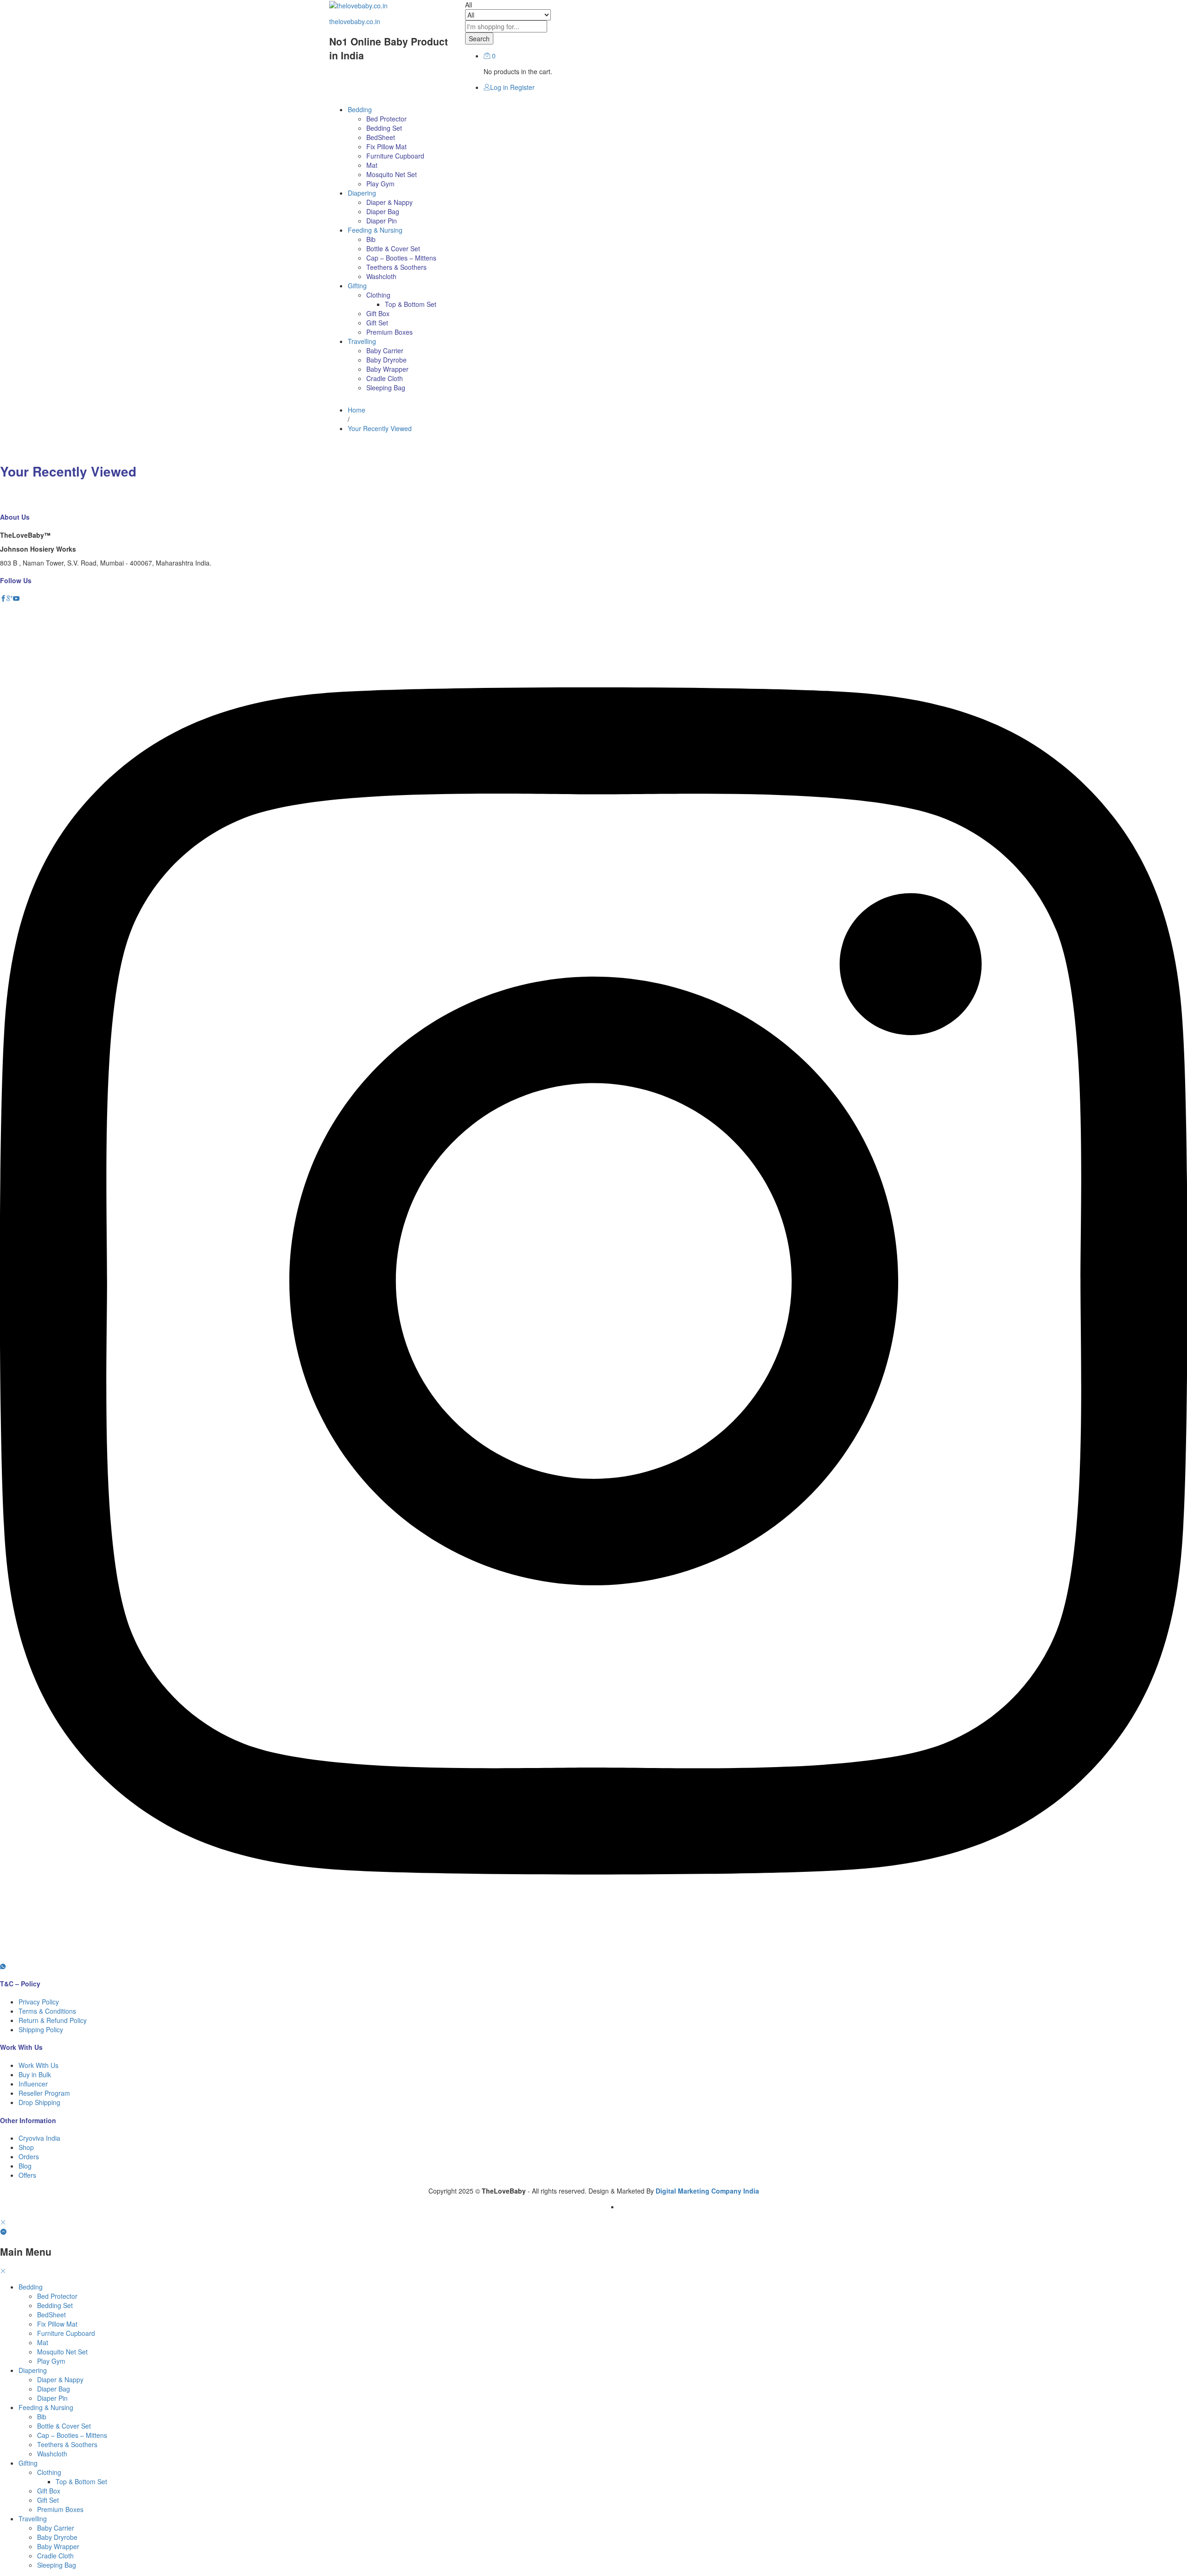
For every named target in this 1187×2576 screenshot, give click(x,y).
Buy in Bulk (35, 2074)
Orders (29, 2156)
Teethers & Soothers (396, 267)
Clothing (49, 2472)
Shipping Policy (41, 2029)
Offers (27, 2175)
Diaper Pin (382, 221)
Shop (26, 2147)
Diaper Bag (383, 211)
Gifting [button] (357, 286)
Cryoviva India (39, 2138)
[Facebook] (3, 598)
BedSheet (381, 137)
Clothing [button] (378, 295)
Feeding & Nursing (46, 2407)
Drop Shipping (39, 2102)
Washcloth (381, 276)
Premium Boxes (389, 332)
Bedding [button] (360, 109)
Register (522, 87)
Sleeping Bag (386, 388)
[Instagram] (593, 1957)
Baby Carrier (385, 350)
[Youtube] (16, 598)
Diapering (33, 2370)
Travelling (33, 2519)
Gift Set (377, 323)
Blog (25, 2166)
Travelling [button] (362, 341)
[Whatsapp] (3, 1966)
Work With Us (38, 2065)
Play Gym (380, 184)
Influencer (33, 2084)
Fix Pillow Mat (386, 146)
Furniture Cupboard (395, 156)
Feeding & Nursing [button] (375, 230)
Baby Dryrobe (386, 360)
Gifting (28, 2463)
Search (479, 38)
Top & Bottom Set (411, 304)
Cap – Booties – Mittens (401, 258)
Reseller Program (44, 2093)
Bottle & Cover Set (393, 248)
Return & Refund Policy (53, 2020)
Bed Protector (386, 119)
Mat (372, 165)
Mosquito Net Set (392, 174)
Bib (371, 239)
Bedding (31, 2287)
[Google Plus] (10, 598)
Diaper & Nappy (389, 202)
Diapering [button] (362, 193)
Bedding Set (384, 128)
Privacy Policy (39, 2002)
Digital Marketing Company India (707, 2191)
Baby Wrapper (387, 369)
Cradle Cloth (385, 378)
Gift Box (378, 313)
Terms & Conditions (47, 2011)
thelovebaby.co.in (355, 21)
